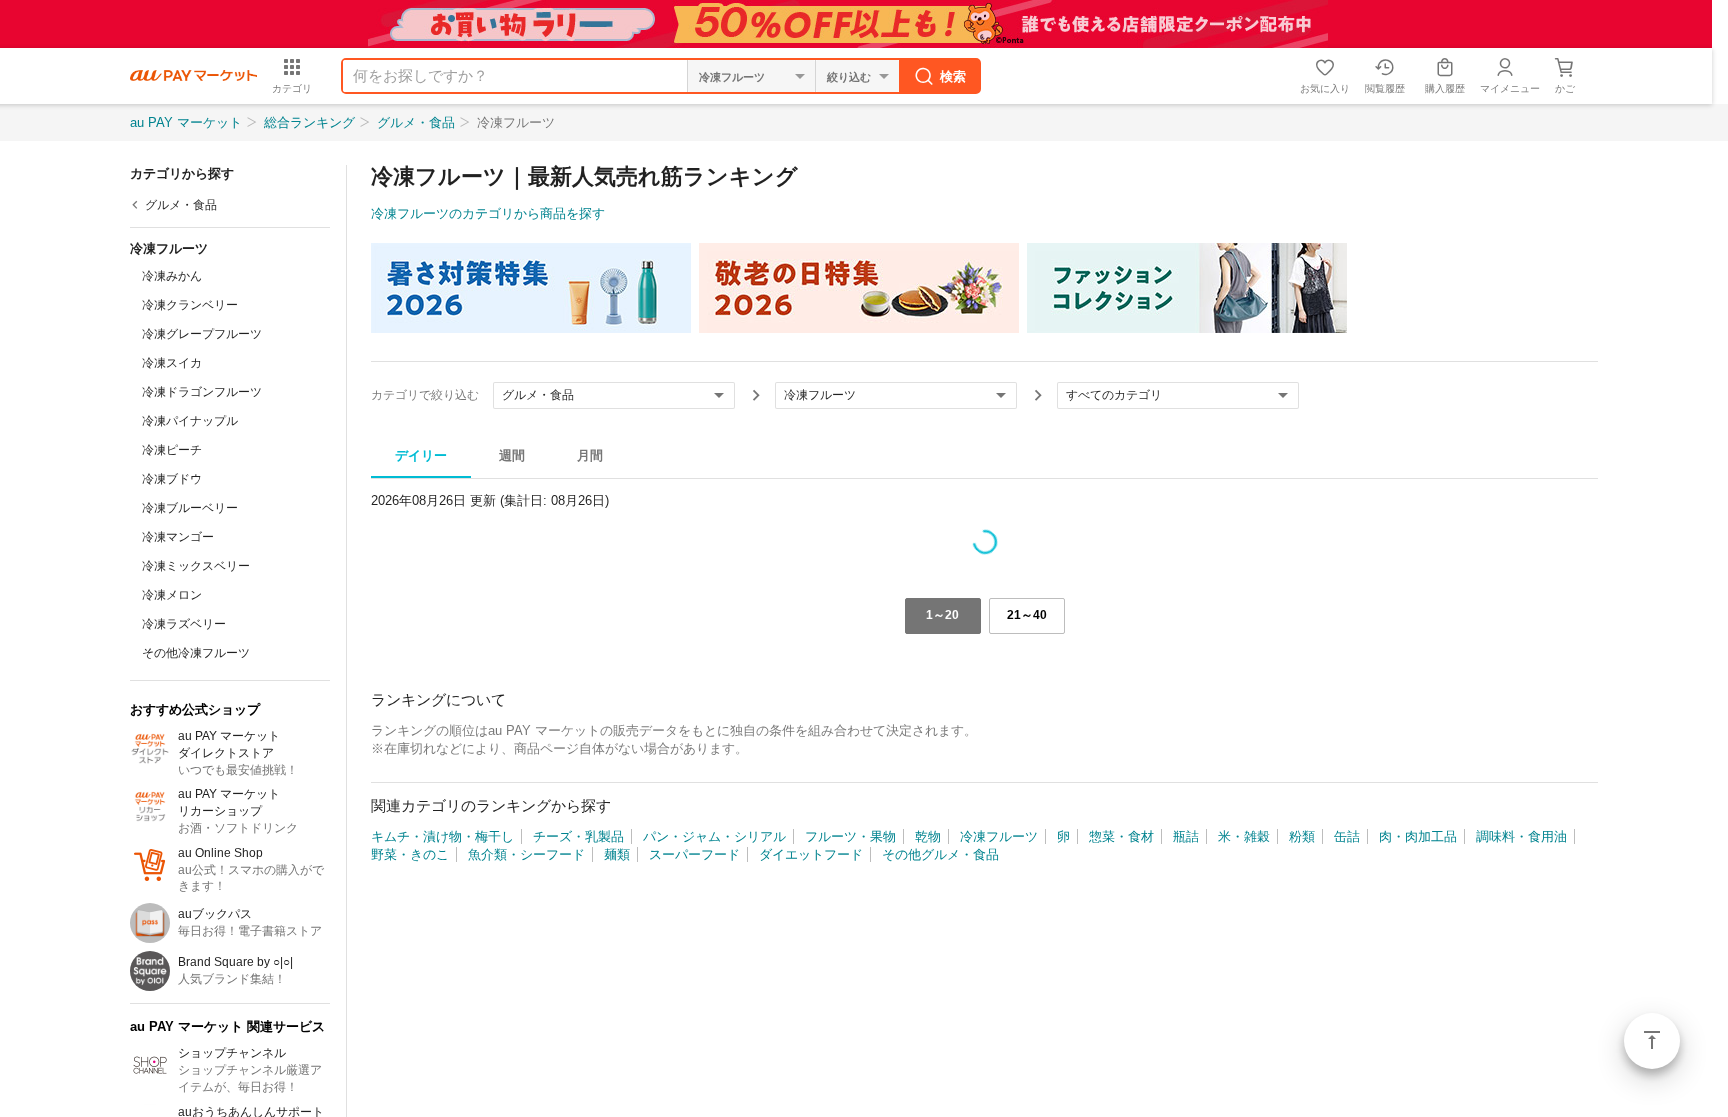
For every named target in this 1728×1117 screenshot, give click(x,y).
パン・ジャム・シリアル (714, 836)
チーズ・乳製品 (578, 836)
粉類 (1302, 836)
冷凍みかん (172, 276)
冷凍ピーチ (172, 450)
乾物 (928, 836)
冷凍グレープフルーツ (202, 334)
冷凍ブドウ (172, 479)
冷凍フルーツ (999, 836)
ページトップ (1652, 1041)
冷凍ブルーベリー (190, 508)
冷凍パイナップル (190, 421)
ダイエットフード (811, 854)
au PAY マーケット (186, 122)
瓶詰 (1186, 836)
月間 (590, 455)
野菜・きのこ (410, 854)
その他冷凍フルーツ (196, 653)
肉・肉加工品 (1418, 836)
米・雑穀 (1244, 836)
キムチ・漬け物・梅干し (442, 836)
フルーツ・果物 (850, 836)
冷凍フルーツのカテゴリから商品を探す (488, 213)
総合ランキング (309, 122)
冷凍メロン (172, 595)
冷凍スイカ (172, 363)
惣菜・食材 (1121, 836)
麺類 (617, 854)
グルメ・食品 (416, 122)
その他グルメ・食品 (940, 854)
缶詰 (1347, 836)
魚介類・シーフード (526, 854)
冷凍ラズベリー (184, 624)
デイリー (421, 455)
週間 (512, 455)
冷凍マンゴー (178, 537)
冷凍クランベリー (190, 305)
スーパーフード (694, 854)
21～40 (1027, 615)
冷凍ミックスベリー (196, 566)
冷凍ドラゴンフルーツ (202, 392)
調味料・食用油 (1521, 836)
